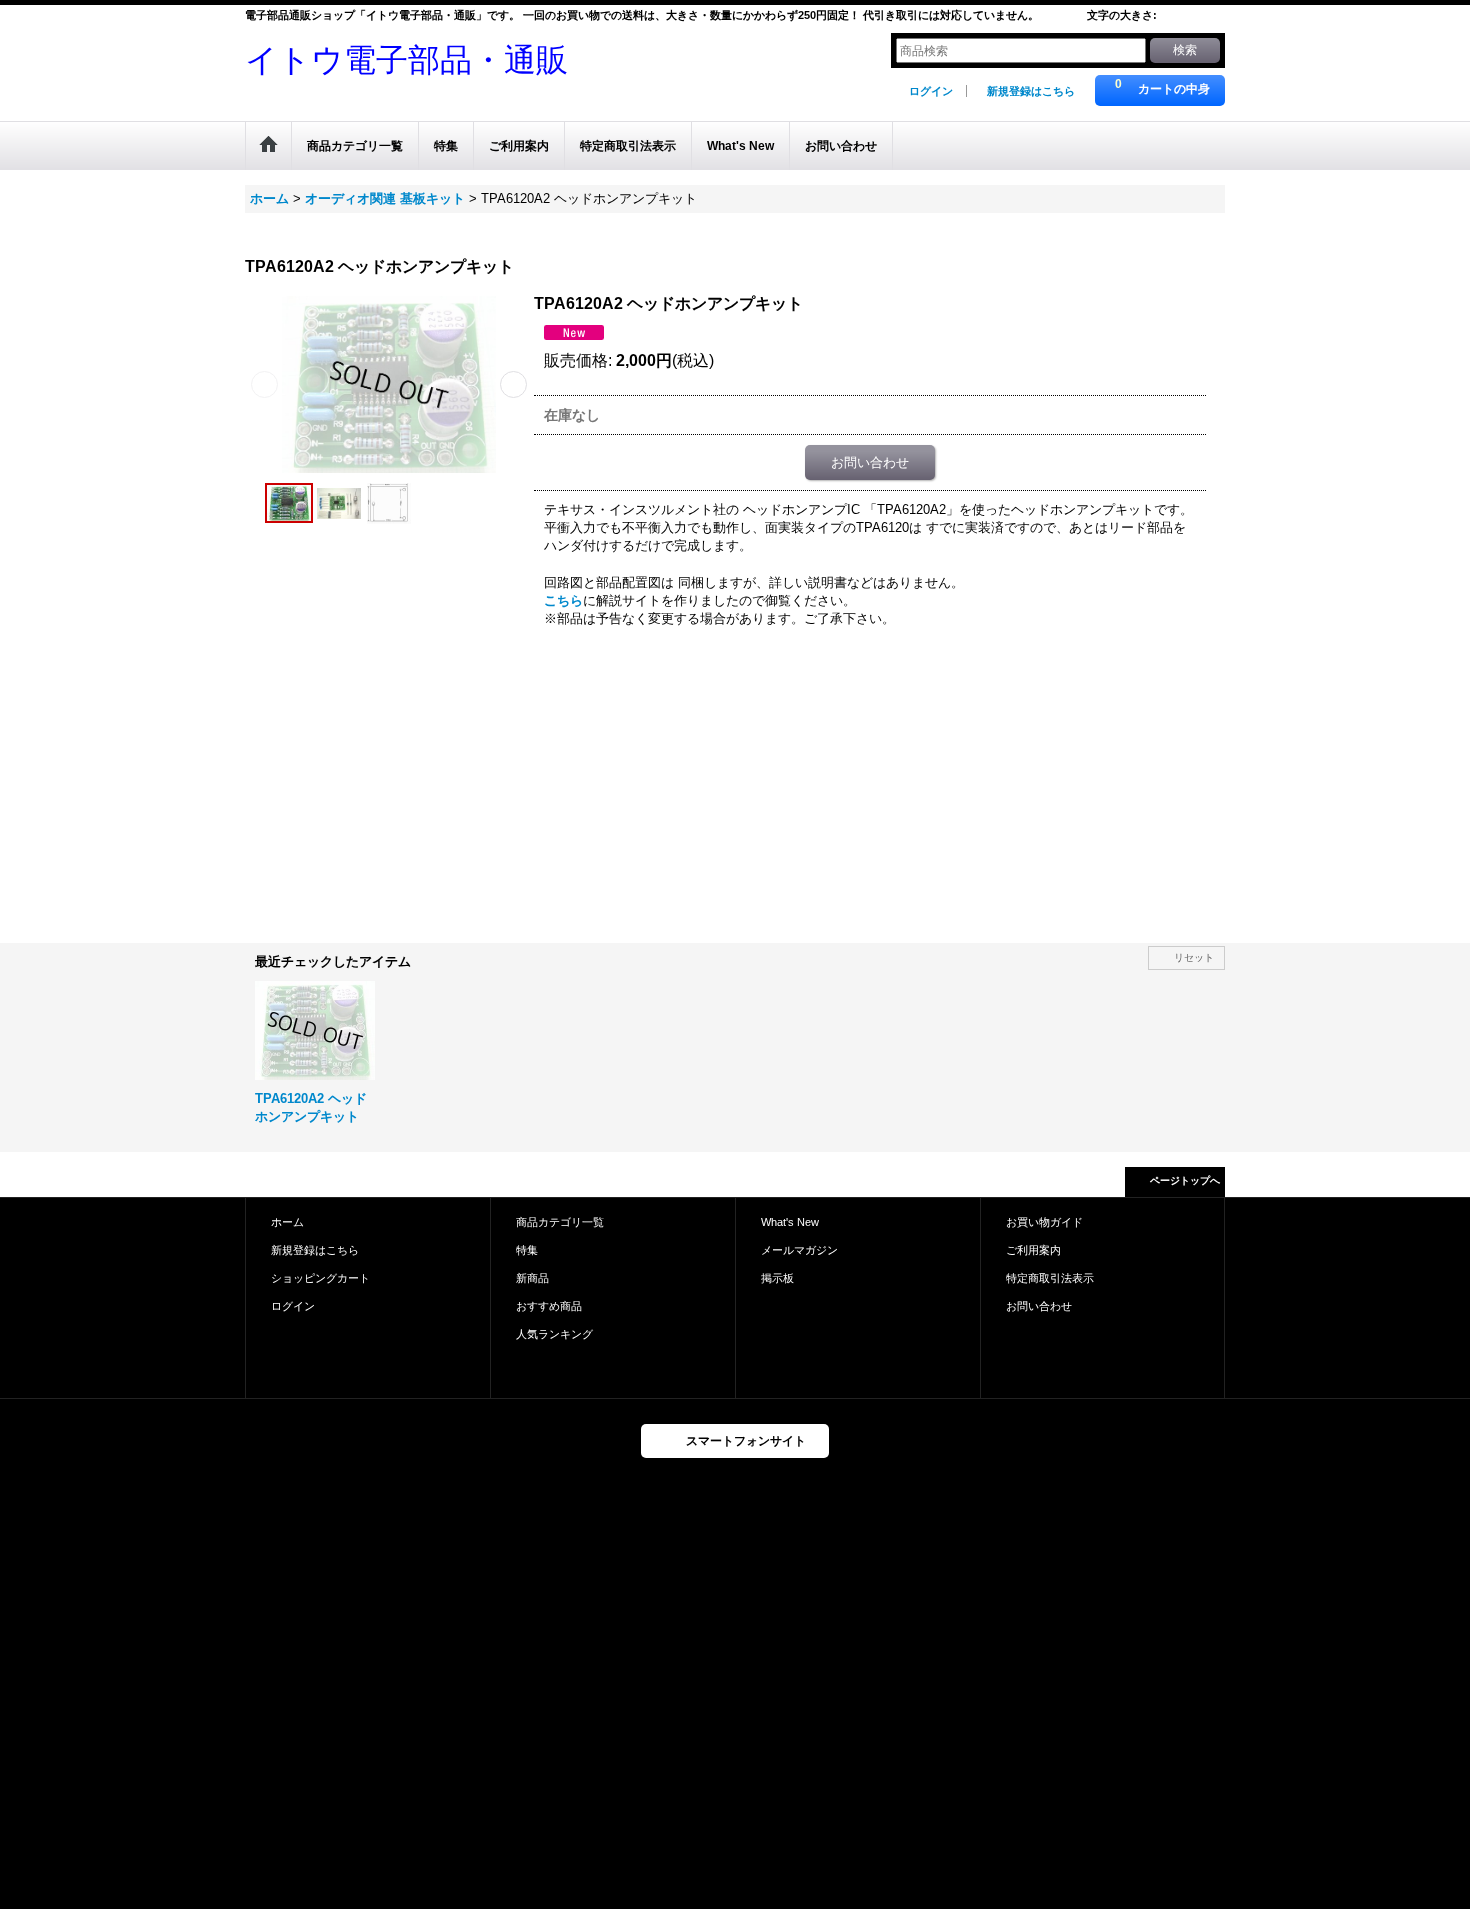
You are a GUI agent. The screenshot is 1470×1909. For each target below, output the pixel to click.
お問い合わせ (870, 462)
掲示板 (777, 1278)
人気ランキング (554, 1334)
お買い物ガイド (1044, 1222)
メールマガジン (799, 1250)
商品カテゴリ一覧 (560, 1222)
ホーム (287, 1222)
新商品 (532, 1278)
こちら (563, 600)
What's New (790, 1222)
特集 (527, 1250)
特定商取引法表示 (1050, 1278)
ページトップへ (1185, 1180)
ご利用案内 (1033, 1250)
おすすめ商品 (549, 1306)
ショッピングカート (320, 1278)
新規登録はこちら (1031, 91)
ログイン (931, 91)
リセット (1194, 957)
